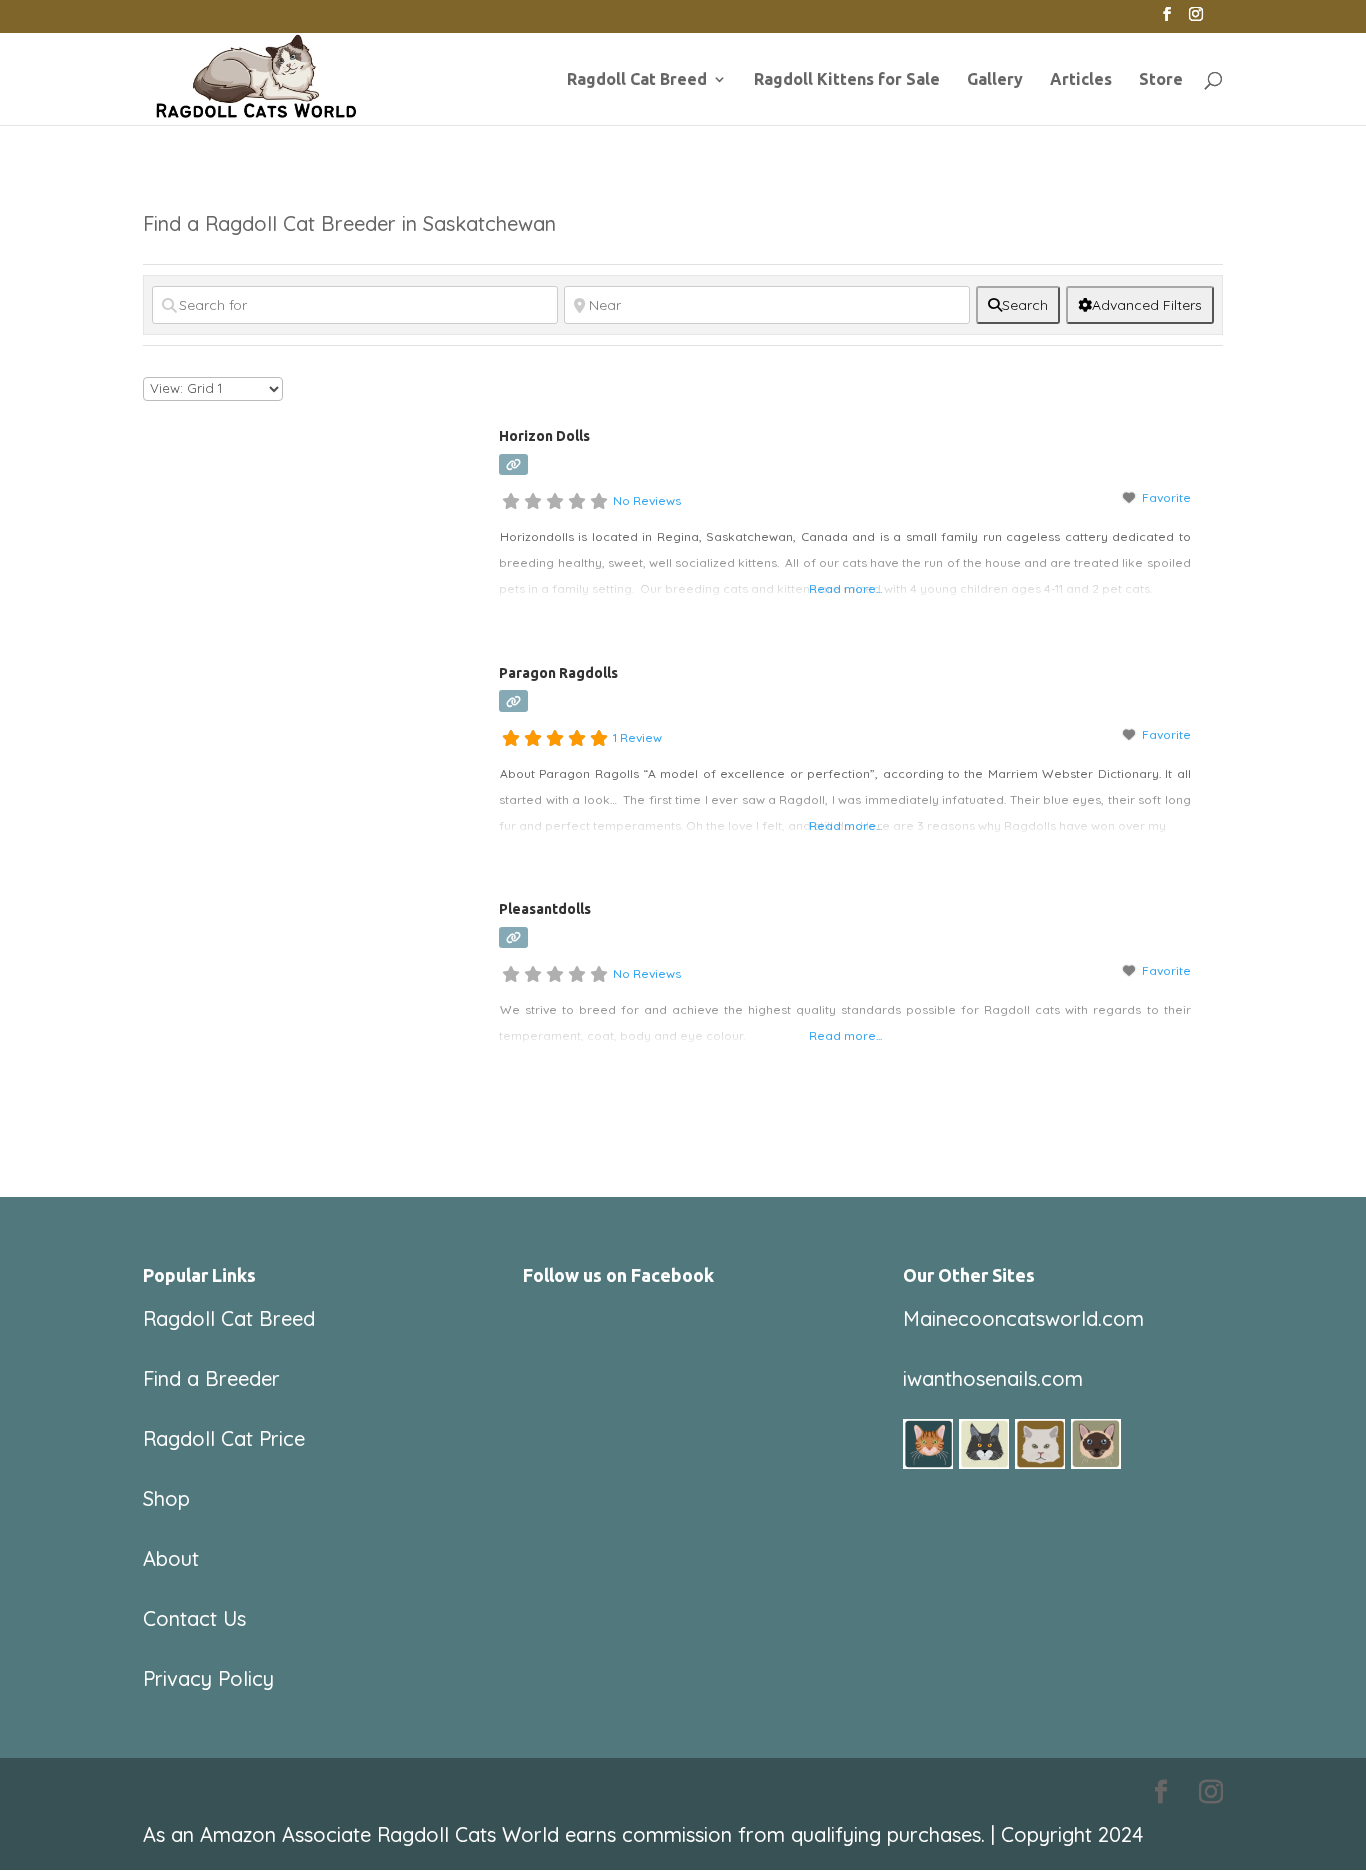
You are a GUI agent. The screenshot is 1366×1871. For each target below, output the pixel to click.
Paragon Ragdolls (558, 673)
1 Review (637, 737)
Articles (1081, 80)
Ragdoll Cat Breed (637, 80)
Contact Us (194, 1618)
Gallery (995, 80)
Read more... (845, 588)
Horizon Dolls (544, 436)
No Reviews (647, 500)
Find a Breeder (211, 1378)
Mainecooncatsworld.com (1023, 1318)
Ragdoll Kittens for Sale (847, 80)
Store (1161, 80)
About (171, 1558)
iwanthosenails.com (993, 1378)
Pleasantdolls (545, 909)
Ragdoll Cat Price (224, 1438)
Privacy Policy (208, 1678)
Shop (166, 1498)
